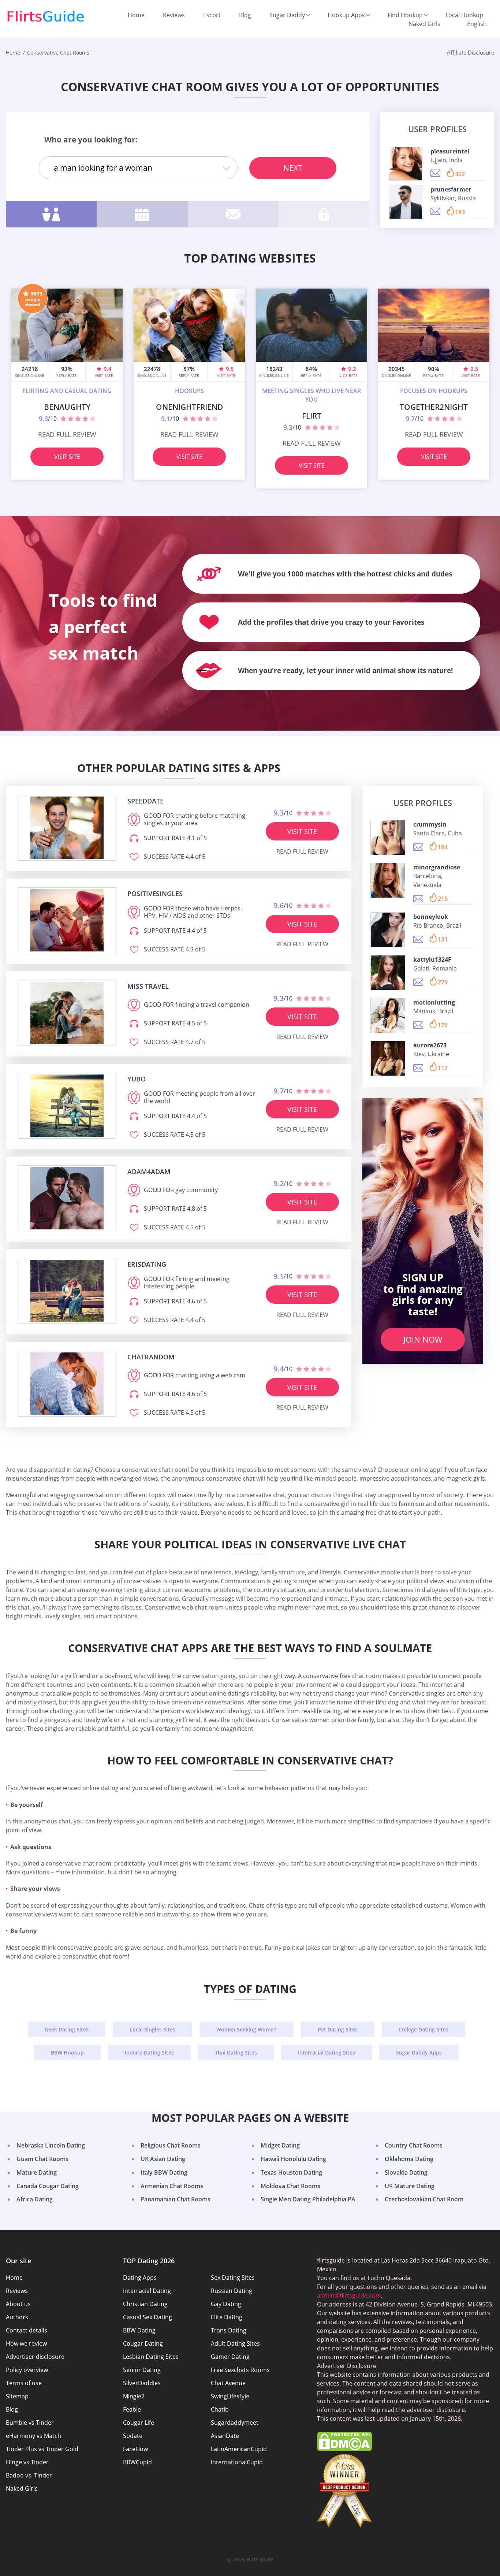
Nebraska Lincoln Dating (51, 2145)
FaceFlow (135, 2449)
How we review (26, 2343)
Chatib (220, 2409)
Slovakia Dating (406, 2172)
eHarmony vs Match (33, 2436)
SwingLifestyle (230, 2396)
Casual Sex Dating (148, 2317)
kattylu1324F (432, 959)
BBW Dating (139, 2330)
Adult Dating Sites (235, 2343)
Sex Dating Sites (233, 2278)
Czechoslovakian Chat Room (424, 2199)
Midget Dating (280, 2145)
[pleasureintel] (406, 164)
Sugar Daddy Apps (419, 2052)
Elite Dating (227, 2317)
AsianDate (225, 2436)
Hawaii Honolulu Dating (293, 2159)
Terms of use (24, 2383)
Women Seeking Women (247, 2029)
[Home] (46, 16)
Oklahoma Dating (409, 2159)
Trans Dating (229, 2330)
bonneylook (431, 917)
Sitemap (17, 2396)
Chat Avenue (228, 2383)
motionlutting (434, 1002)
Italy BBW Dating (164, 2172)
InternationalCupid (237, 2462)
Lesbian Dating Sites (151, 2357)
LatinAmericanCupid (239, 2449)
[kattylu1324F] (388, 973)
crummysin (430, 824)
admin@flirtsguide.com (349, 2295)
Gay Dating (226, 2304)
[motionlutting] (388, 1016)
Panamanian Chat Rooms (176, 2199)
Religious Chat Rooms (171, 2145)
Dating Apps (140, 2278)
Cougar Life (139, 2423)
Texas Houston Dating (291, 2172)
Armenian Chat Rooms (172, 2186)
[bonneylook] (388, 930)
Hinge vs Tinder (27, 2462)
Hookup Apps (346, 15)
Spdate (133, 2436)
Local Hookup (464, 15)
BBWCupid (137, 2462)
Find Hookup (405, 15)
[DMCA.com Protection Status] (344, 2449)
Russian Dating (232, 2291)
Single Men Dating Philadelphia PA (308, 2199)
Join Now (423, 1339)
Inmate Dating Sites (149, 2052)
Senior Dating (142, 2370)
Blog (245, 15)
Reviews (174, 15)
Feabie (132, 2409)
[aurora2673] (388, 1058)
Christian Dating (145, 2304)
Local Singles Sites (152, 2029)
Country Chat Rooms (414, 2145)
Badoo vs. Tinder (29, 2475)
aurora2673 (430, 1045)
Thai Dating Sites (236, 2052)
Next (293, 168)
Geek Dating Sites (67, 2029)
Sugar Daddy (287, 15)
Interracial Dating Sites (327, 2052)
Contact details (27, 2330)
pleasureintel (450, 151)
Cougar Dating (143, 2343)
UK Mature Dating (410, 2186)
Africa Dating (35, 2199)
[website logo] (67, 828)
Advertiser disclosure (35, 2357)
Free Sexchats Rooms (240, 2370)
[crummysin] (388, 838)
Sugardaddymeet (235, 2423)
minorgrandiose (437, 867)
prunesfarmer (451, 189)
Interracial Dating (147, 2291)
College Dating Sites (423, 2029)
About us (18, 2304)
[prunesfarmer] (406, 202)
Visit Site (67, 457)
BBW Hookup (67, 2052)
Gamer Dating (230, 2357)
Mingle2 (134, 2396)
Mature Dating (37, 2172)
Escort (212, 15)
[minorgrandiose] (388, 880)
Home (136, 15)
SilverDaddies (142, 2383)
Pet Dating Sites (338, 2029)
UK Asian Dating (163, 2159)
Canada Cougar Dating (48, 2186)
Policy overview (27, 2370)
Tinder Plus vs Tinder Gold (42, 2449)
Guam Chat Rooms (42, 2159)
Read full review (67, 434)
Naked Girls (424, 24)
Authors (17, 2317)
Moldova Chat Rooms (290, 2186)
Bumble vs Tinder (30, 2423)
